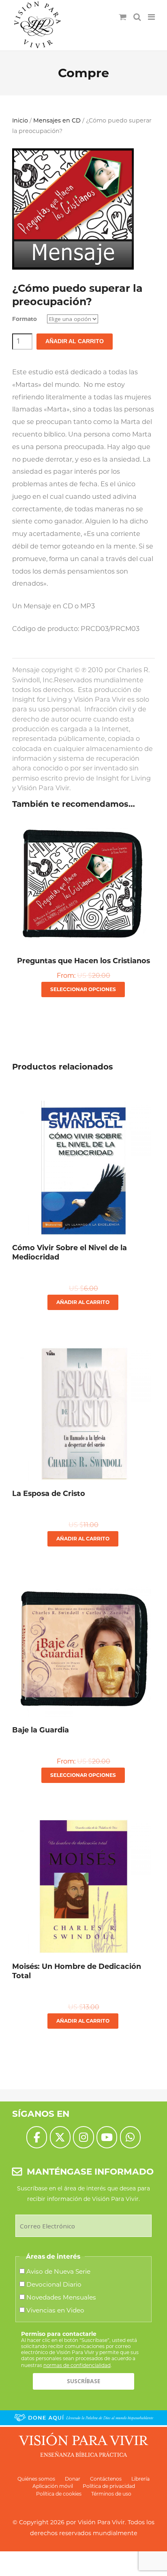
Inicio (20, 120)
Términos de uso (111, 2494)
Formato (25, 319)
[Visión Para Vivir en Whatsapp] (130, 2137)
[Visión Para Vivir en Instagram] (83, 2137)
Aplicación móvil (53, 2486)
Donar (73, 2479)
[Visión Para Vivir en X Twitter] (60, 2137)
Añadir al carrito (75, 341)
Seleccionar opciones (83, 989)
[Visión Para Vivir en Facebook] (37, 2137)
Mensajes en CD (57, 120)
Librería (140, 2479)
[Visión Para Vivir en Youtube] (107, 2137)
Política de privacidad (109, 2486)
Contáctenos (106, 2479)
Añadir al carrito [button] (83, 1302)
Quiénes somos (36, 2479)
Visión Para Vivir (101, 2522)
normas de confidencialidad (77, 2365)
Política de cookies (59, 2494)
